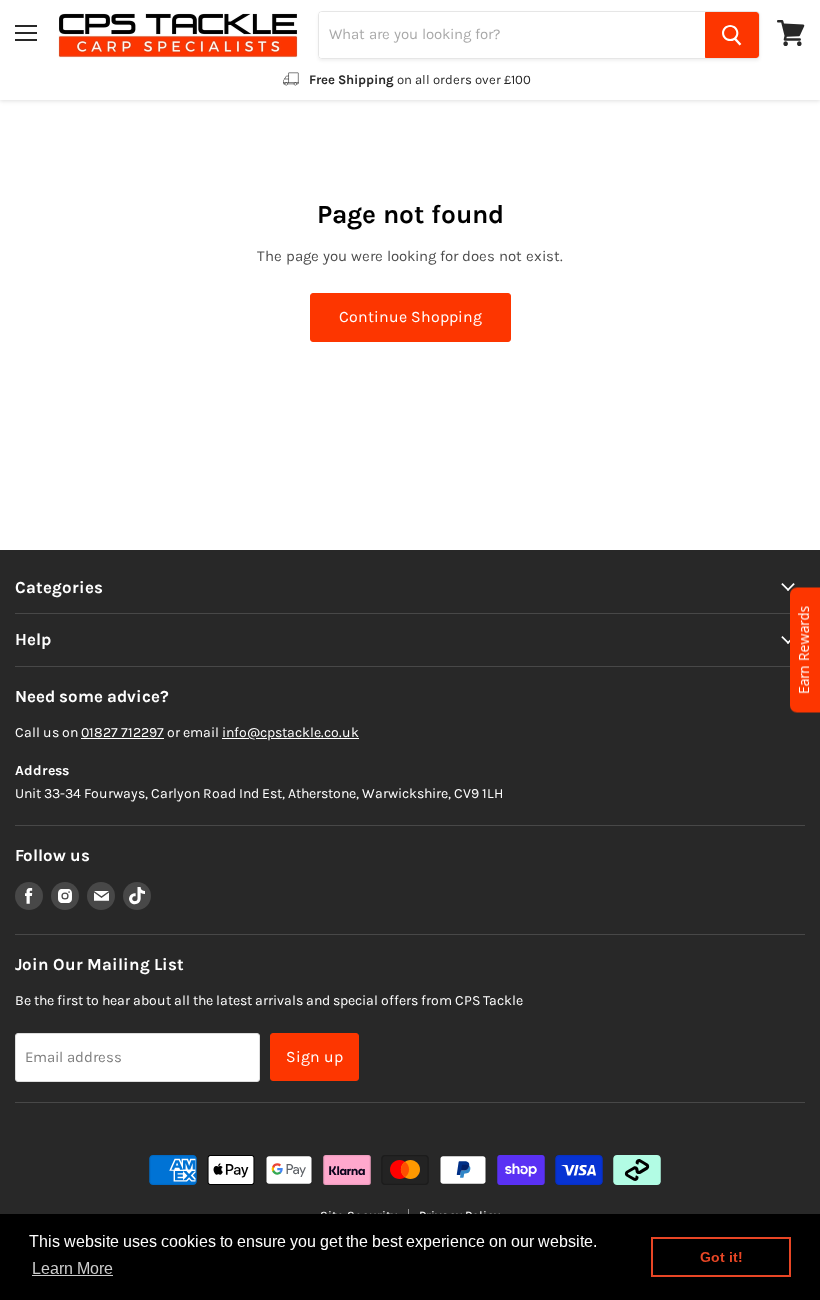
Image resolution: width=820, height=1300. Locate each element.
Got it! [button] (721, 1257)
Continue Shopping (410, 316)
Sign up (314, 1056)
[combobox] (512, 35)
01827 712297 (122, 732)
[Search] (732, 35)
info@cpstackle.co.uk (290, 732)
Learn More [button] (72, 1268)
